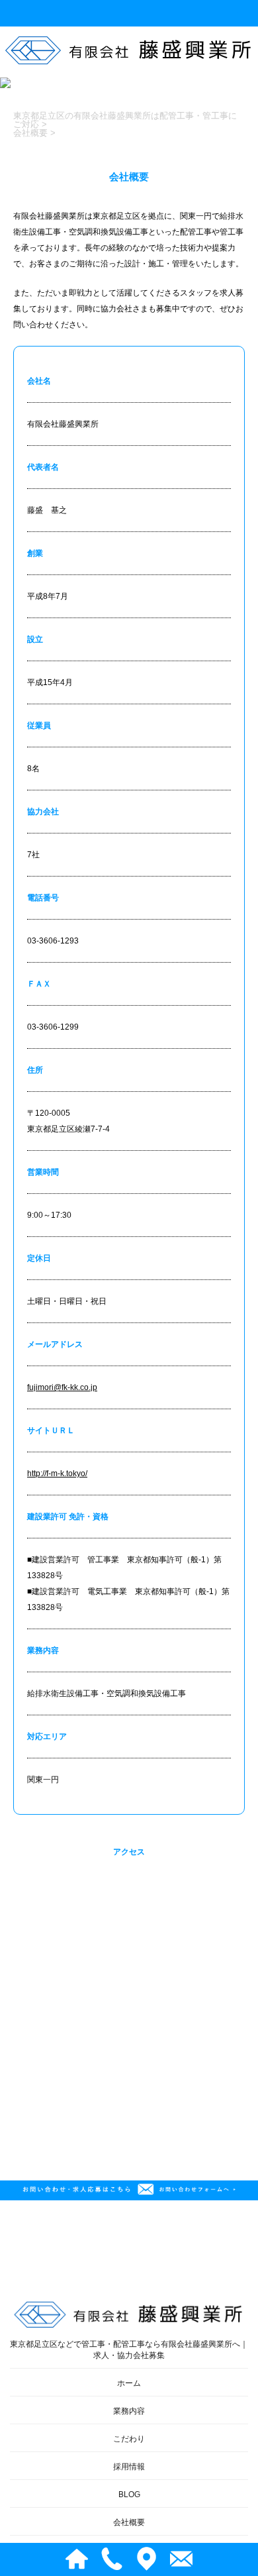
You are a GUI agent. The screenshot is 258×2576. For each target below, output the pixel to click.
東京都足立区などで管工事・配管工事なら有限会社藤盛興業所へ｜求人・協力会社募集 (129, 2350)
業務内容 (129, 2411)
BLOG (129, 2495)
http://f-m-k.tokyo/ (57, 1474)
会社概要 (129, 2522)
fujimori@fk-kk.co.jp (62, 1387)
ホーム (129, 2383)
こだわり (129, 2439)
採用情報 (129, 2467)
